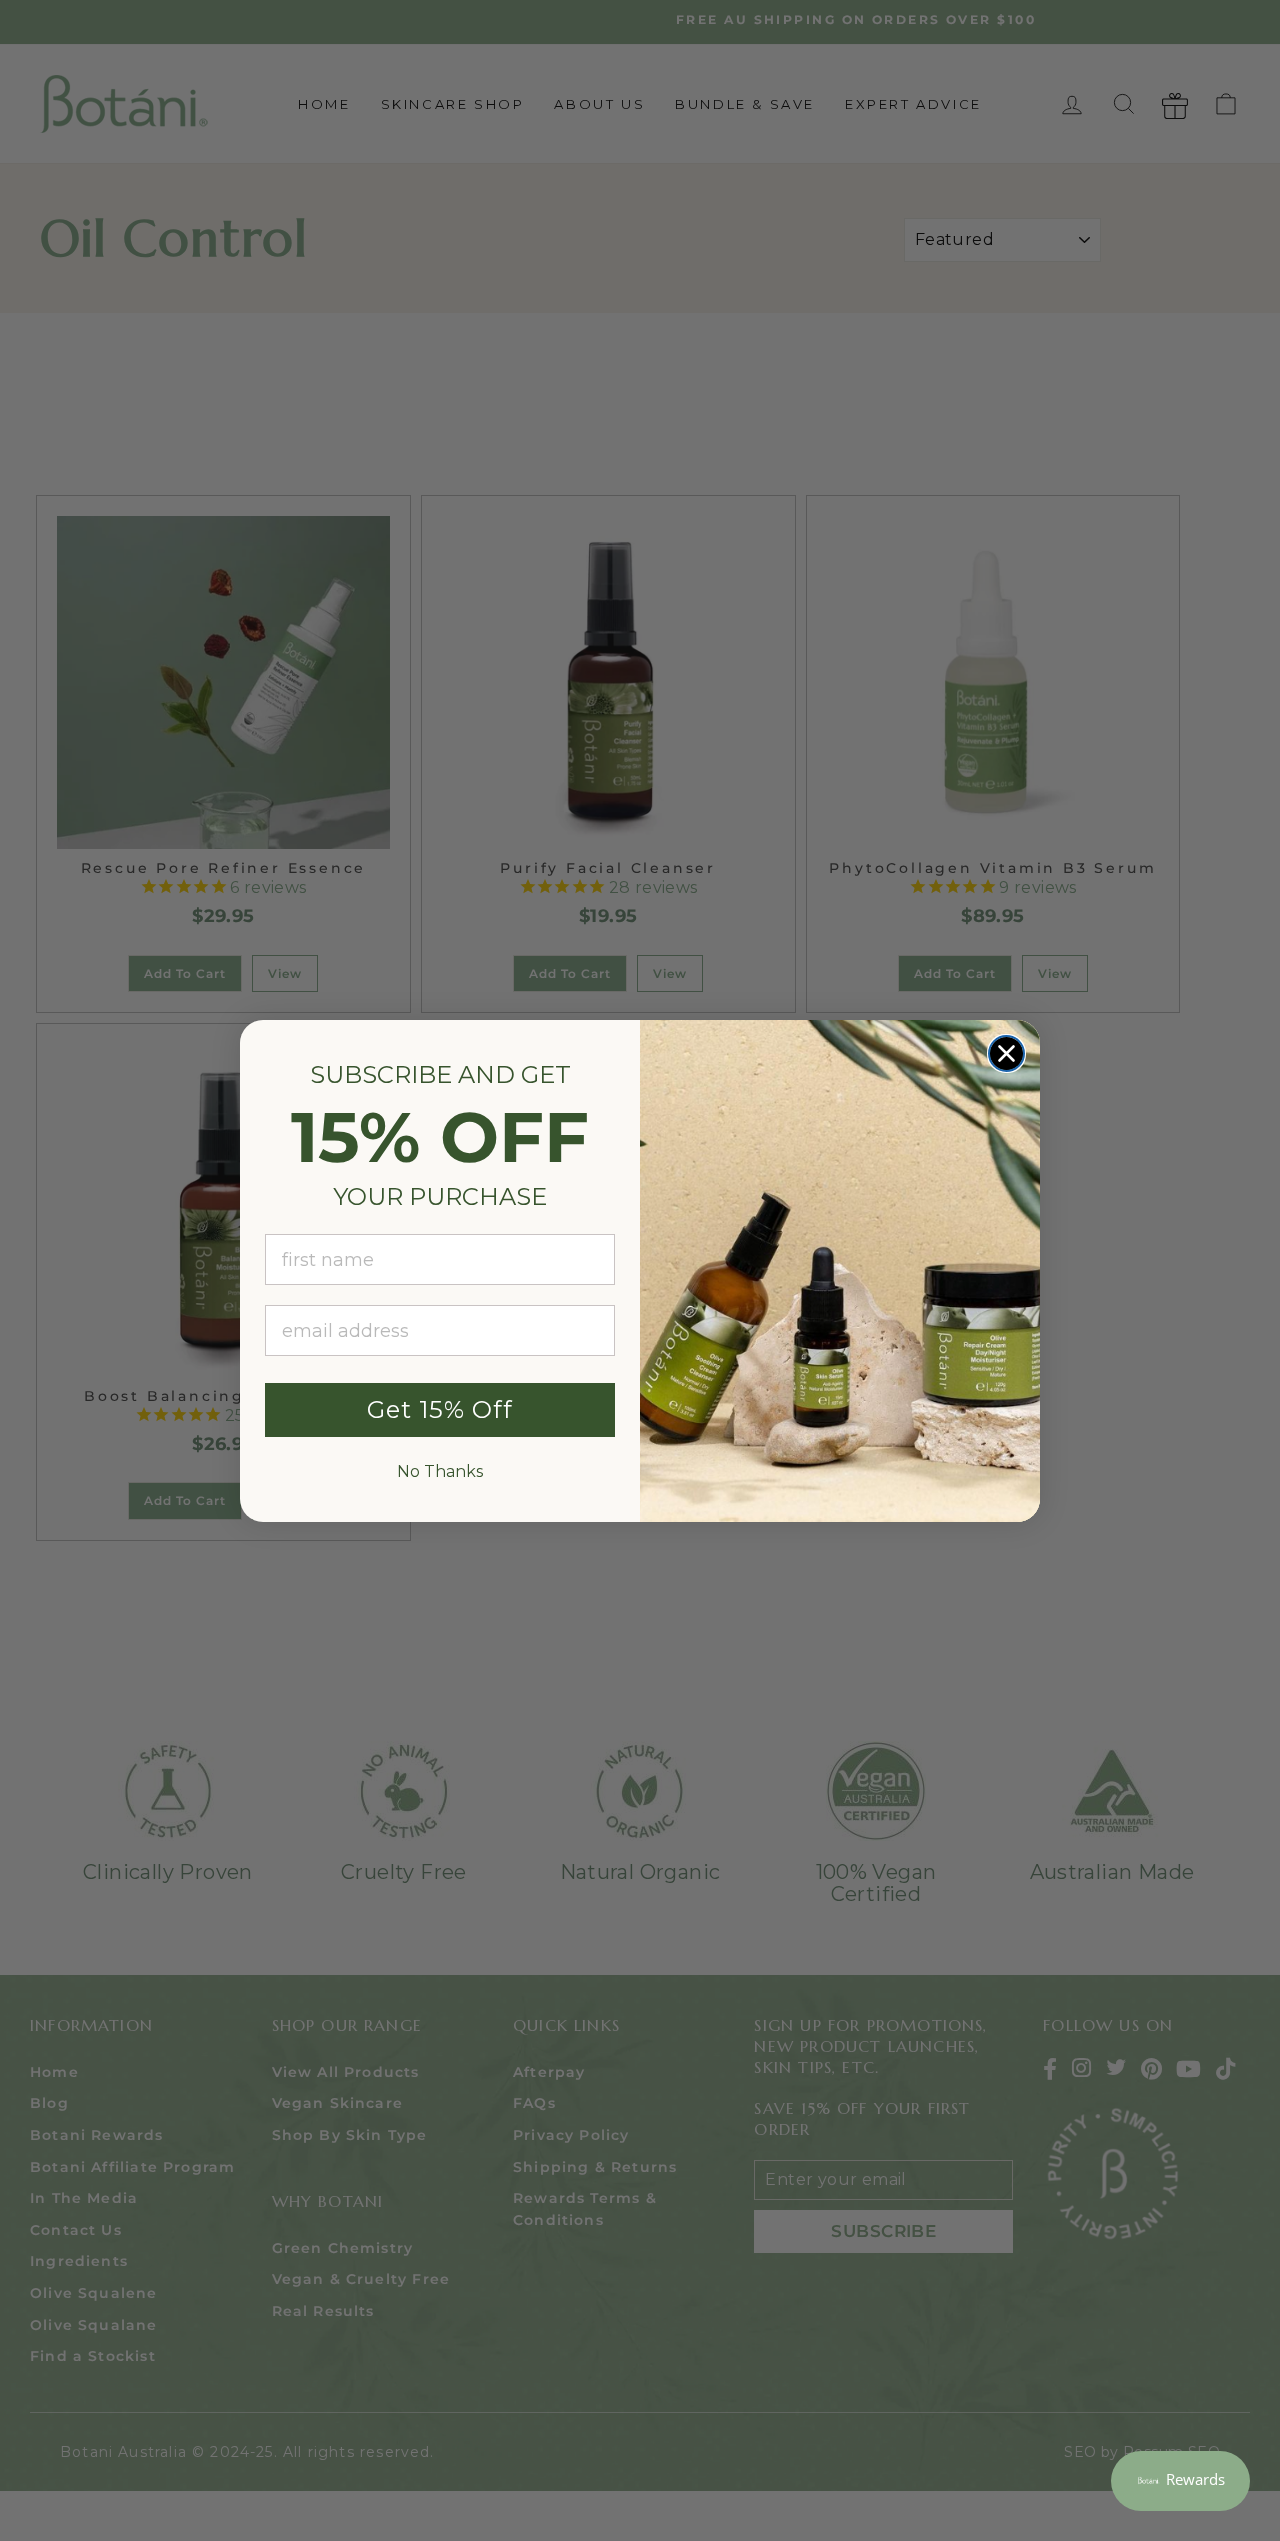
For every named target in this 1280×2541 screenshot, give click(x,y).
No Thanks (440, 1471)
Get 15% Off (440, 1409)
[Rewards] (1180, 2481)
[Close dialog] (1006, 1053)
